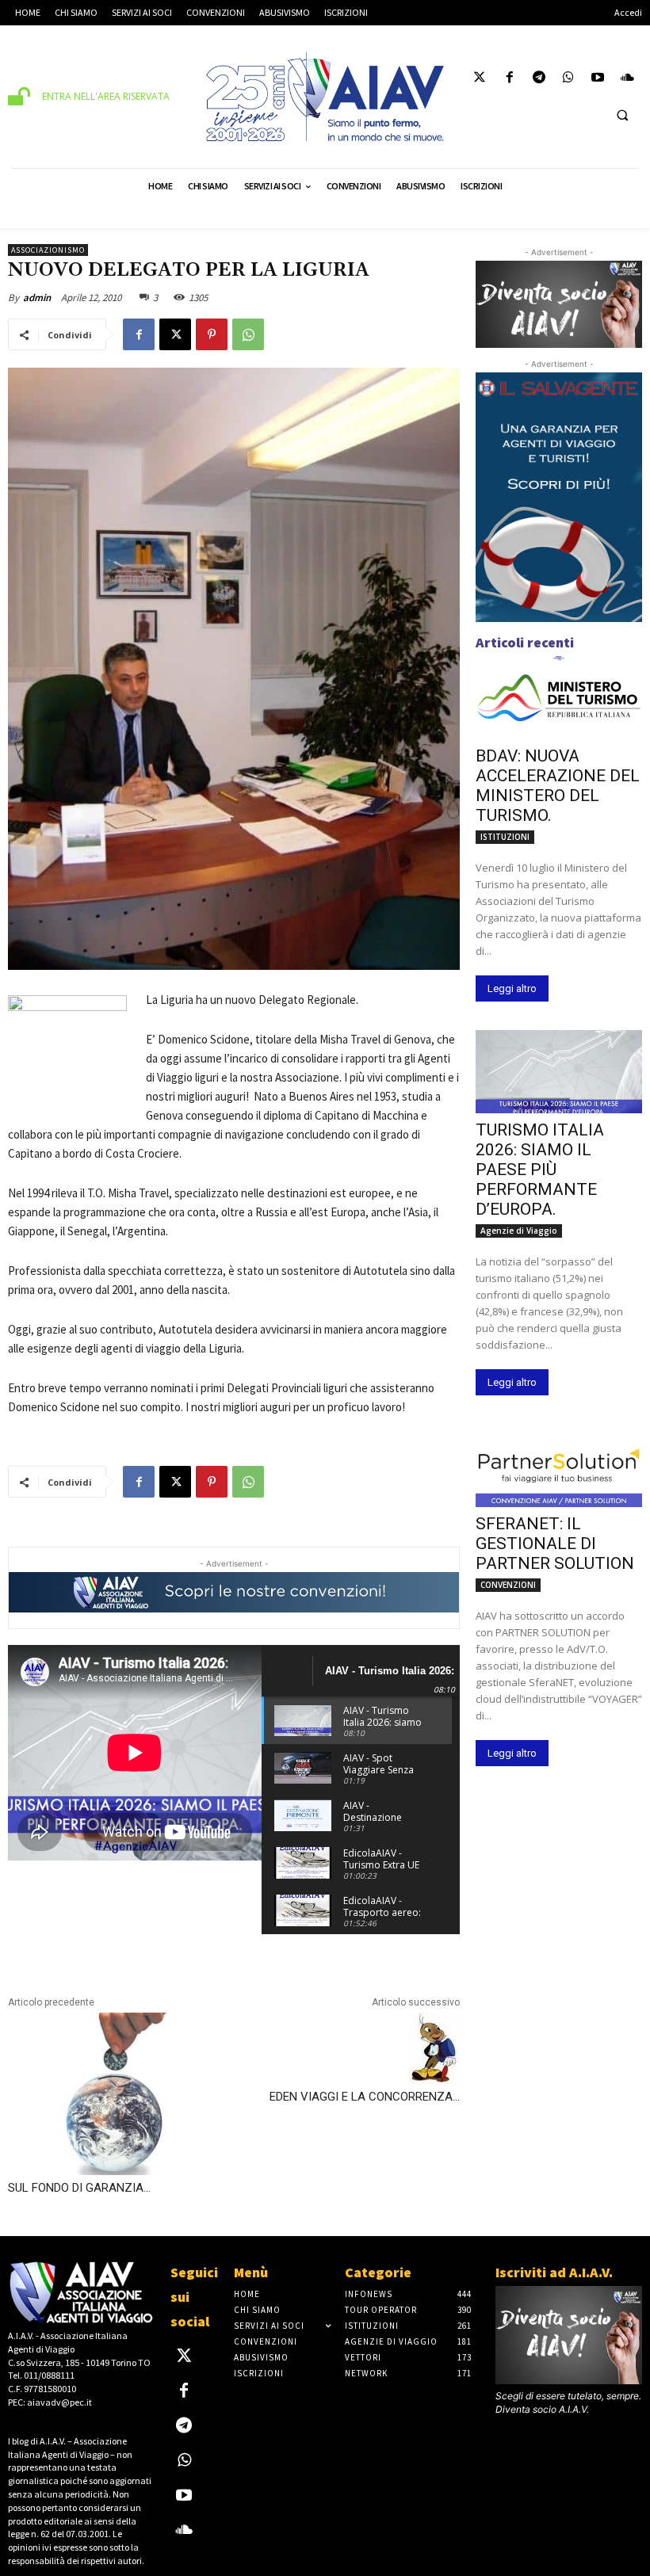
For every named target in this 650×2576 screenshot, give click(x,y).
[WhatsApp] (248, 334)
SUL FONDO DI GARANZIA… (79, 2188)
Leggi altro (512, 988)
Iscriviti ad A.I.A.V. (554, 2272)
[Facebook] (509, 80)
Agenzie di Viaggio (519, 1231)
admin (37, 298)
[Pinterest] (212, 334)
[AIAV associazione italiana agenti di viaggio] (325, 97)
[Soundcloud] (627, 80)
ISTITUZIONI (505, 837)
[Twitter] (480, 80)
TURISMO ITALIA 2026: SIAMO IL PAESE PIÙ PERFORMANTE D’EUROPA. (540, 1170)
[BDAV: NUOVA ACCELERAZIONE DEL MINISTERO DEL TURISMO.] (559, 698)
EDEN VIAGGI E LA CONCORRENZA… (365, 2097)
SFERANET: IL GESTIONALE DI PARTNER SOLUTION (555, 1544)
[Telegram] (539, 80)
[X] (175, 334)
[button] (622, 115)
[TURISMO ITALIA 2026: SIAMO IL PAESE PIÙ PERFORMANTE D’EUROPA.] (559, 1072)
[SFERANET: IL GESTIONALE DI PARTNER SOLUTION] (559, 1465)
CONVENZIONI (508, 1585)
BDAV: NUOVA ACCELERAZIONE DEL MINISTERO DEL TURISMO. (558, 786)
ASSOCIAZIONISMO (48, 250)
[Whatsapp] (568, 80)
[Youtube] (598, 80)
